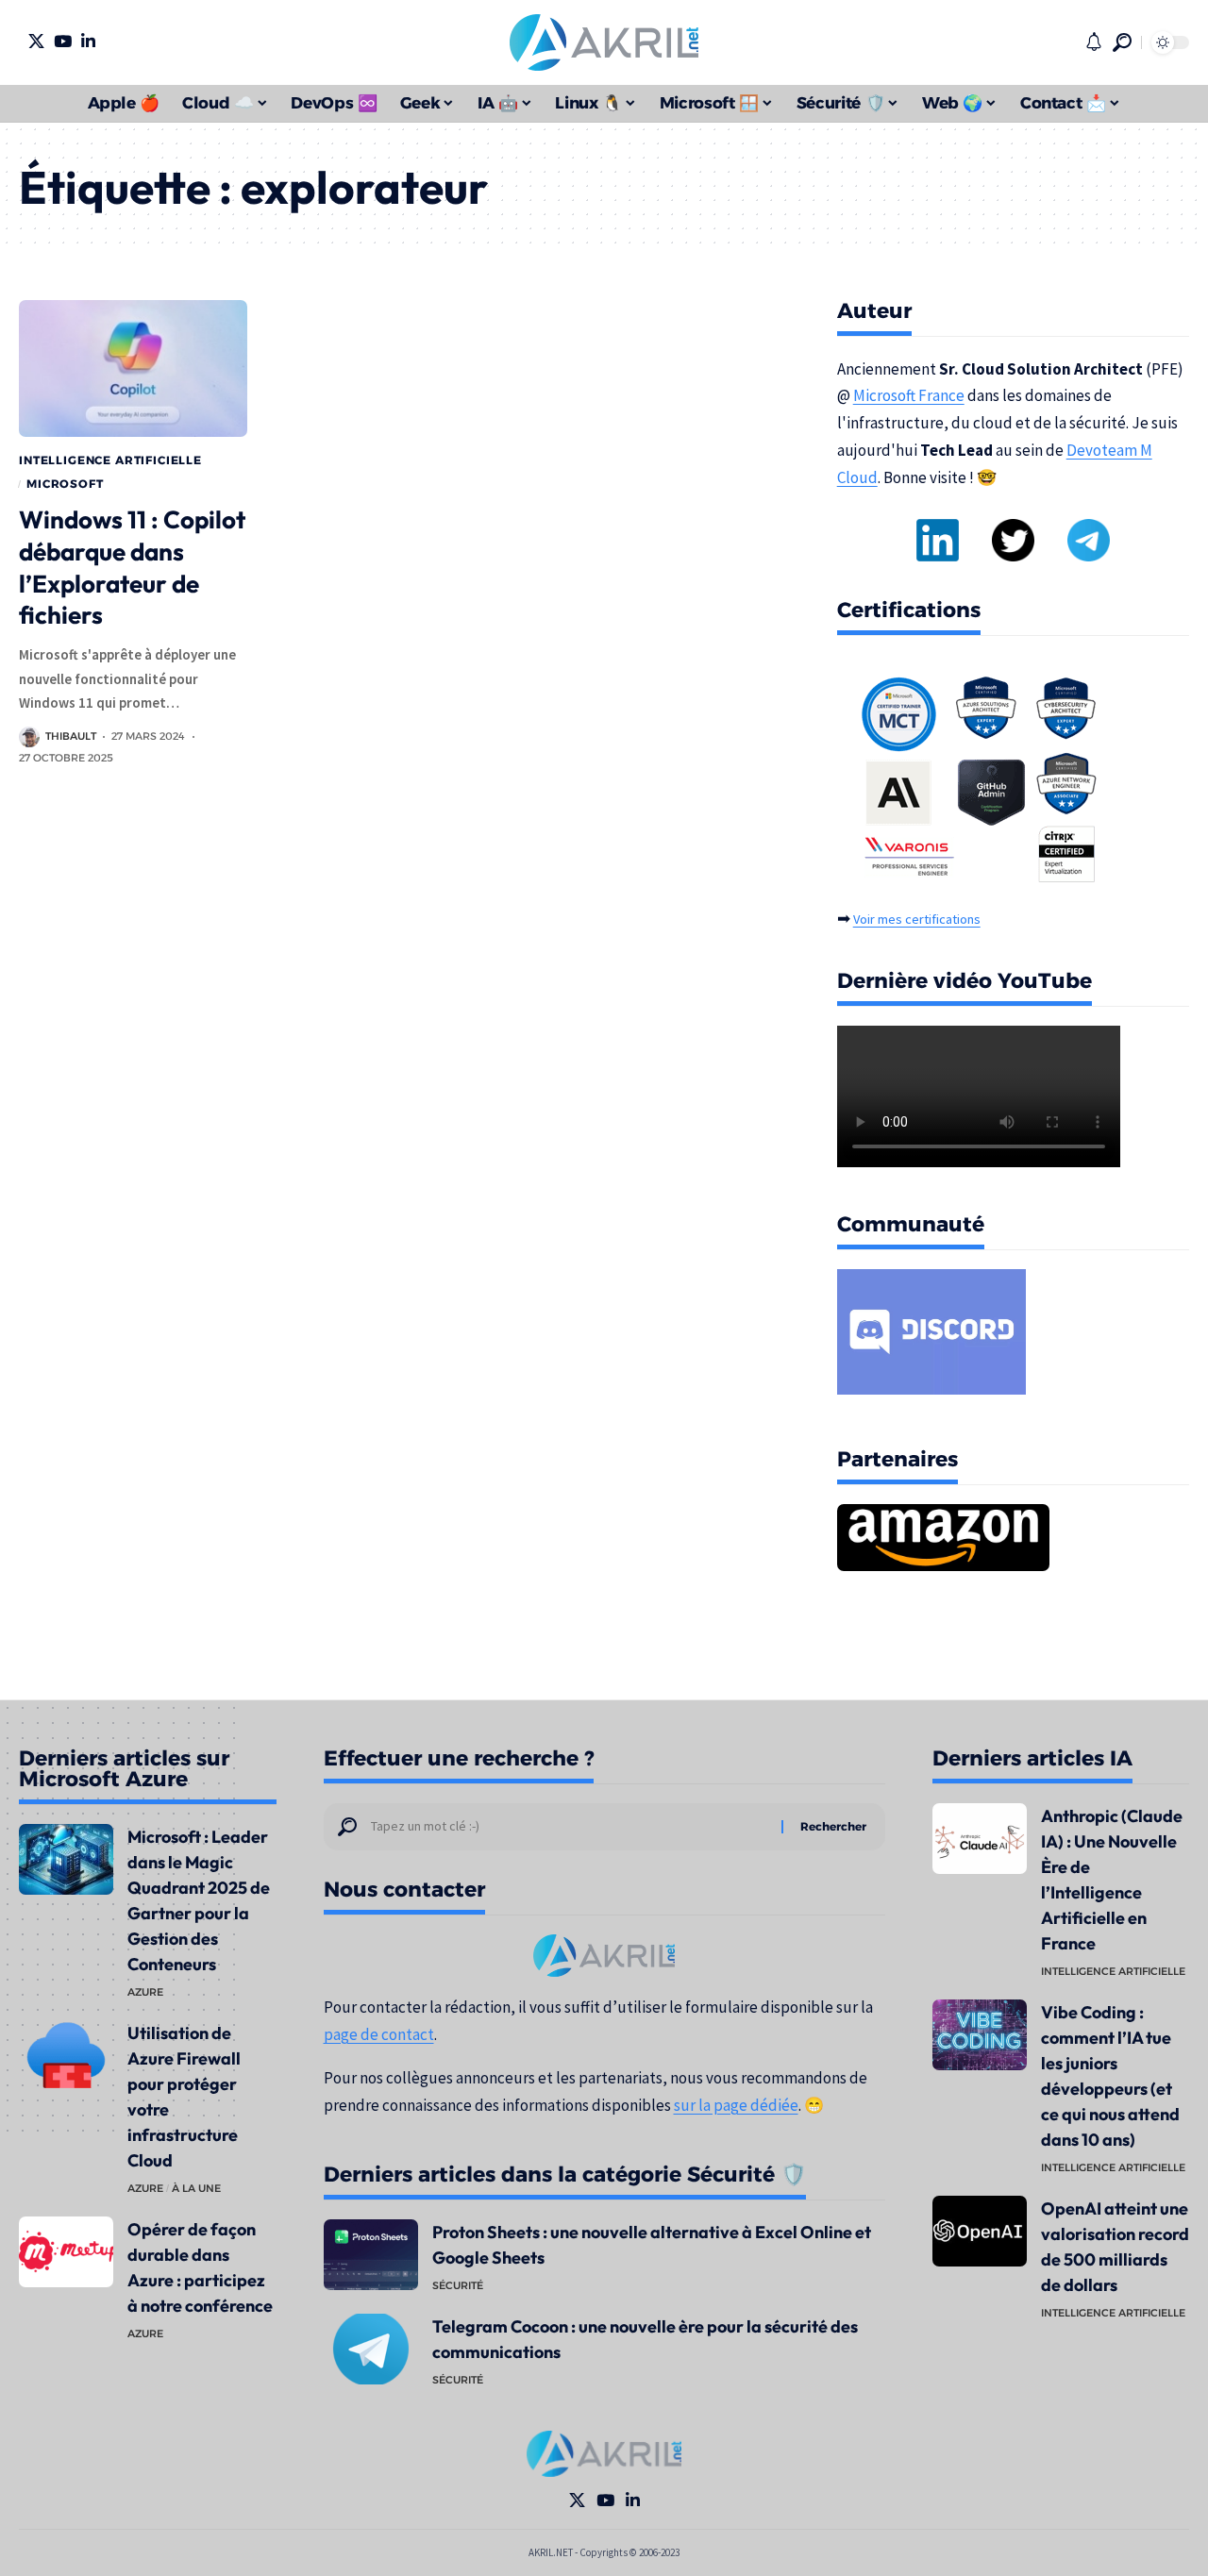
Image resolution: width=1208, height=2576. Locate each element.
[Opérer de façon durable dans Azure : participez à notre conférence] (66, 2252)
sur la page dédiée (736, 2105)
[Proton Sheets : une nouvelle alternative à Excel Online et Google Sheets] (371, 2255)
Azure (145, 1992)
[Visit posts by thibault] (29, 737)
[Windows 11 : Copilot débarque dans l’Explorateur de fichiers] (133, 368)
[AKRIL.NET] (604, 42)
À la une (196, 2188)
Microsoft (65, 484)
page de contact (379, 2034)
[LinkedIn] (88, 41)
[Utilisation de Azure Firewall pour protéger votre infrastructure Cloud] (66, 2056)
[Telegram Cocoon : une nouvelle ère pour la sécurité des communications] (371, 2349)
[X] (36, 41)
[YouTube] (63, 41)
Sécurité (458, 2285)
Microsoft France (909, 395)
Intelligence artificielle (110, 460)
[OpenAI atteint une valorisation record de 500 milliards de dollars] (980, 2231)
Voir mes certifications (917, 919)
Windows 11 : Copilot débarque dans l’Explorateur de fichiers (132, 567)
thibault (71, 736)
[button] (1122, 42)
